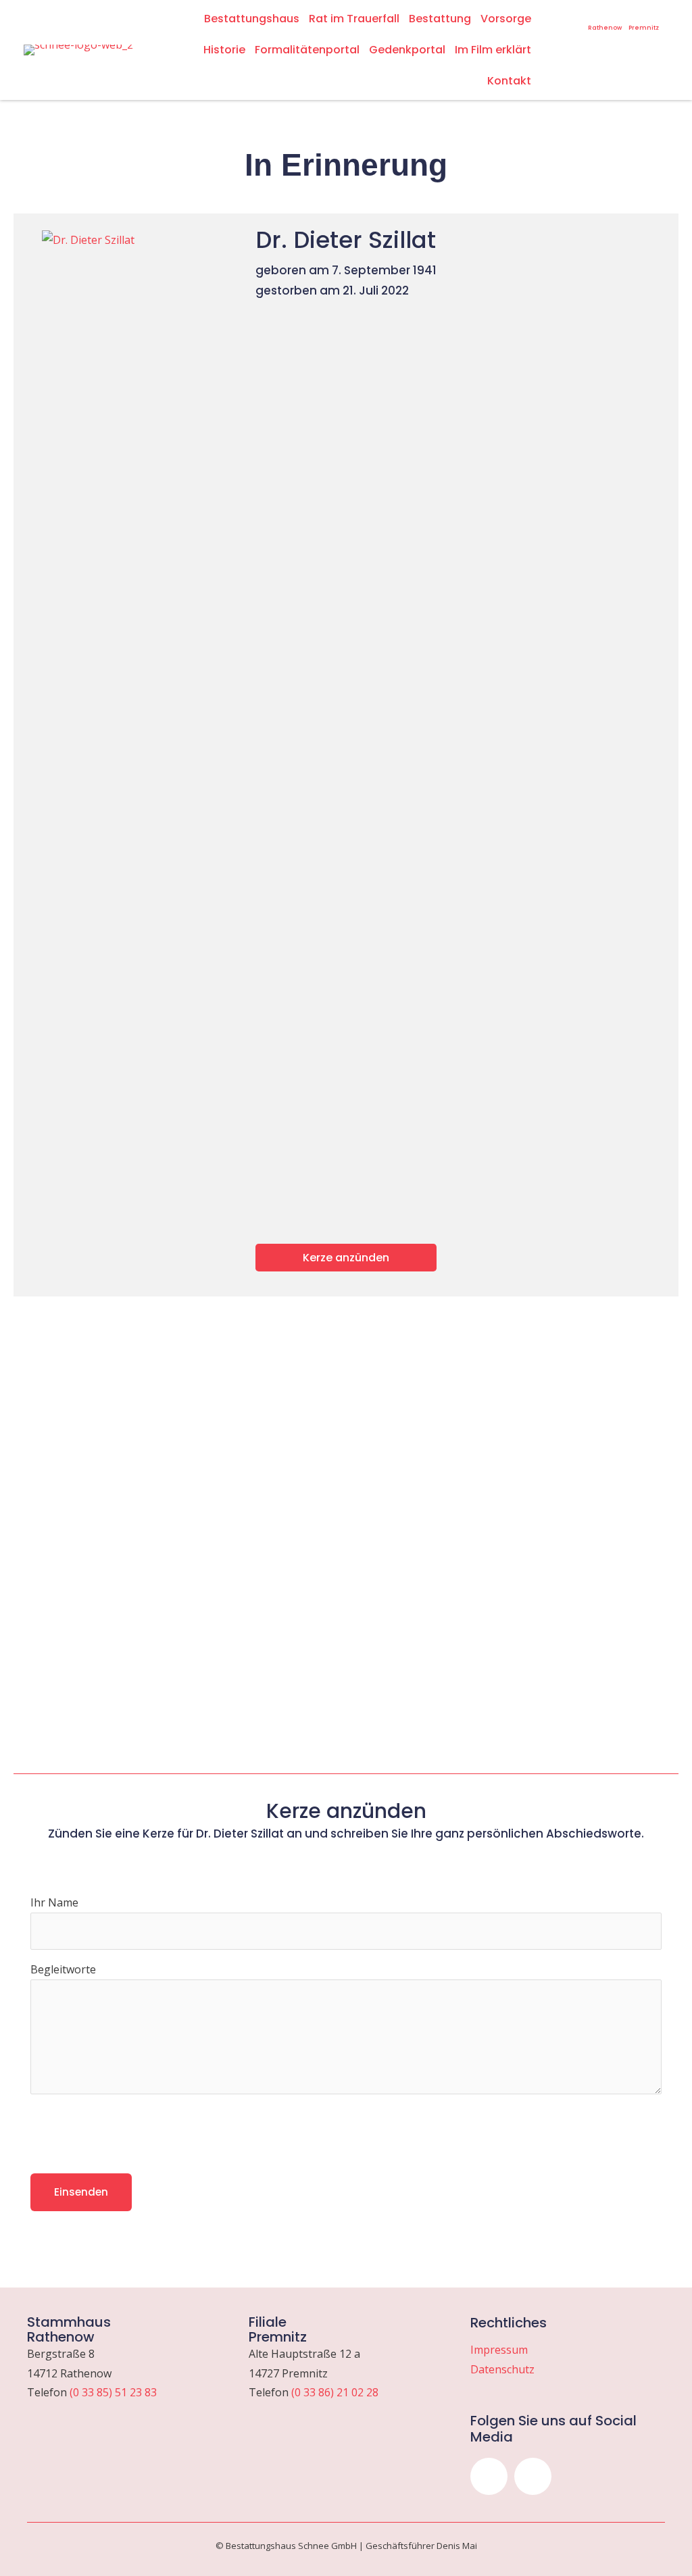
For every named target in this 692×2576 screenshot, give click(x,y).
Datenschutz (502, 2369)
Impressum (499, 2350)
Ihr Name (54, 1902)
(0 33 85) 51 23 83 (113, 2392)
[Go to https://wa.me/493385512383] (605, 21)
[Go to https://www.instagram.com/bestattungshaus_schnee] (558, 16)
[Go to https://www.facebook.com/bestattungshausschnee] (576, 16)
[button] (489, 2476)
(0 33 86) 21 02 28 (335, 2392)
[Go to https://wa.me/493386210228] (644, 21)
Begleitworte (63, 1969)
